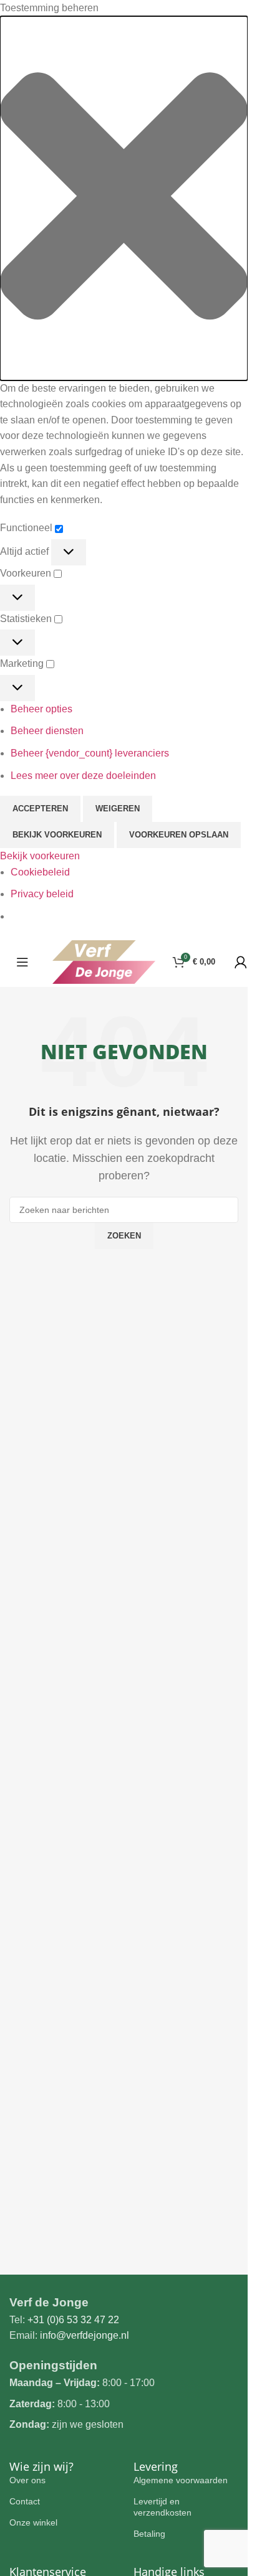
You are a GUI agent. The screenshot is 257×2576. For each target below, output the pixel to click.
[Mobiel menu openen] (22, 962)
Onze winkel (33, 2522)
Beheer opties (41, 709)
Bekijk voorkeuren (57, 835)
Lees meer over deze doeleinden (83, 776)
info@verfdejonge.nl (85, 2335)
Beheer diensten (47, 731)
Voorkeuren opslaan (179, 835)
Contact (25, 2501)
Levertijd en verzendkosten (162, 2507)
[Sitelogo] (104, 961)
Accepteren (40, 809)
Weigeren (118, 809)
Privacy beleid (42, 894)
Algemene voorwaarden (181, 2480)
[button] (124, 198)
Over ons (27, 2480)
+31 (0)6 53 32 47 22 (73, 2320)
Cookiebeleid (40, 872)
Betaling (149, 2534)
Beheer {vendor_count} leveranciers (90, 753)
